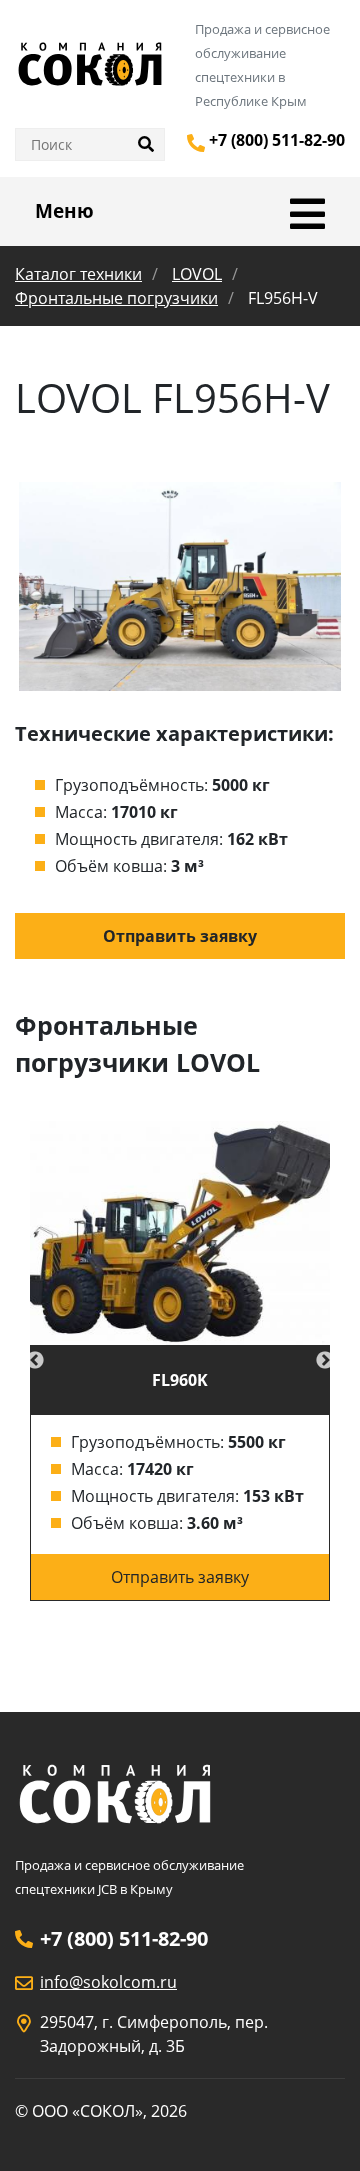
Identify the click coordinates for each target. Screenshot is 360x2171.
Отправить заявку (180, 936)
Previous (35, 1361)
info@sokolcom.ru (108, 1982)
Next (325, 1361)
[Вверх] (317, 2128)
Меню (64, 211)
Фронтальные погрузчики (116, 298)
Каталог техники (78, 274)
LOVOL (197, 274)
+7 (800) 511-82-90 (277, 140)
